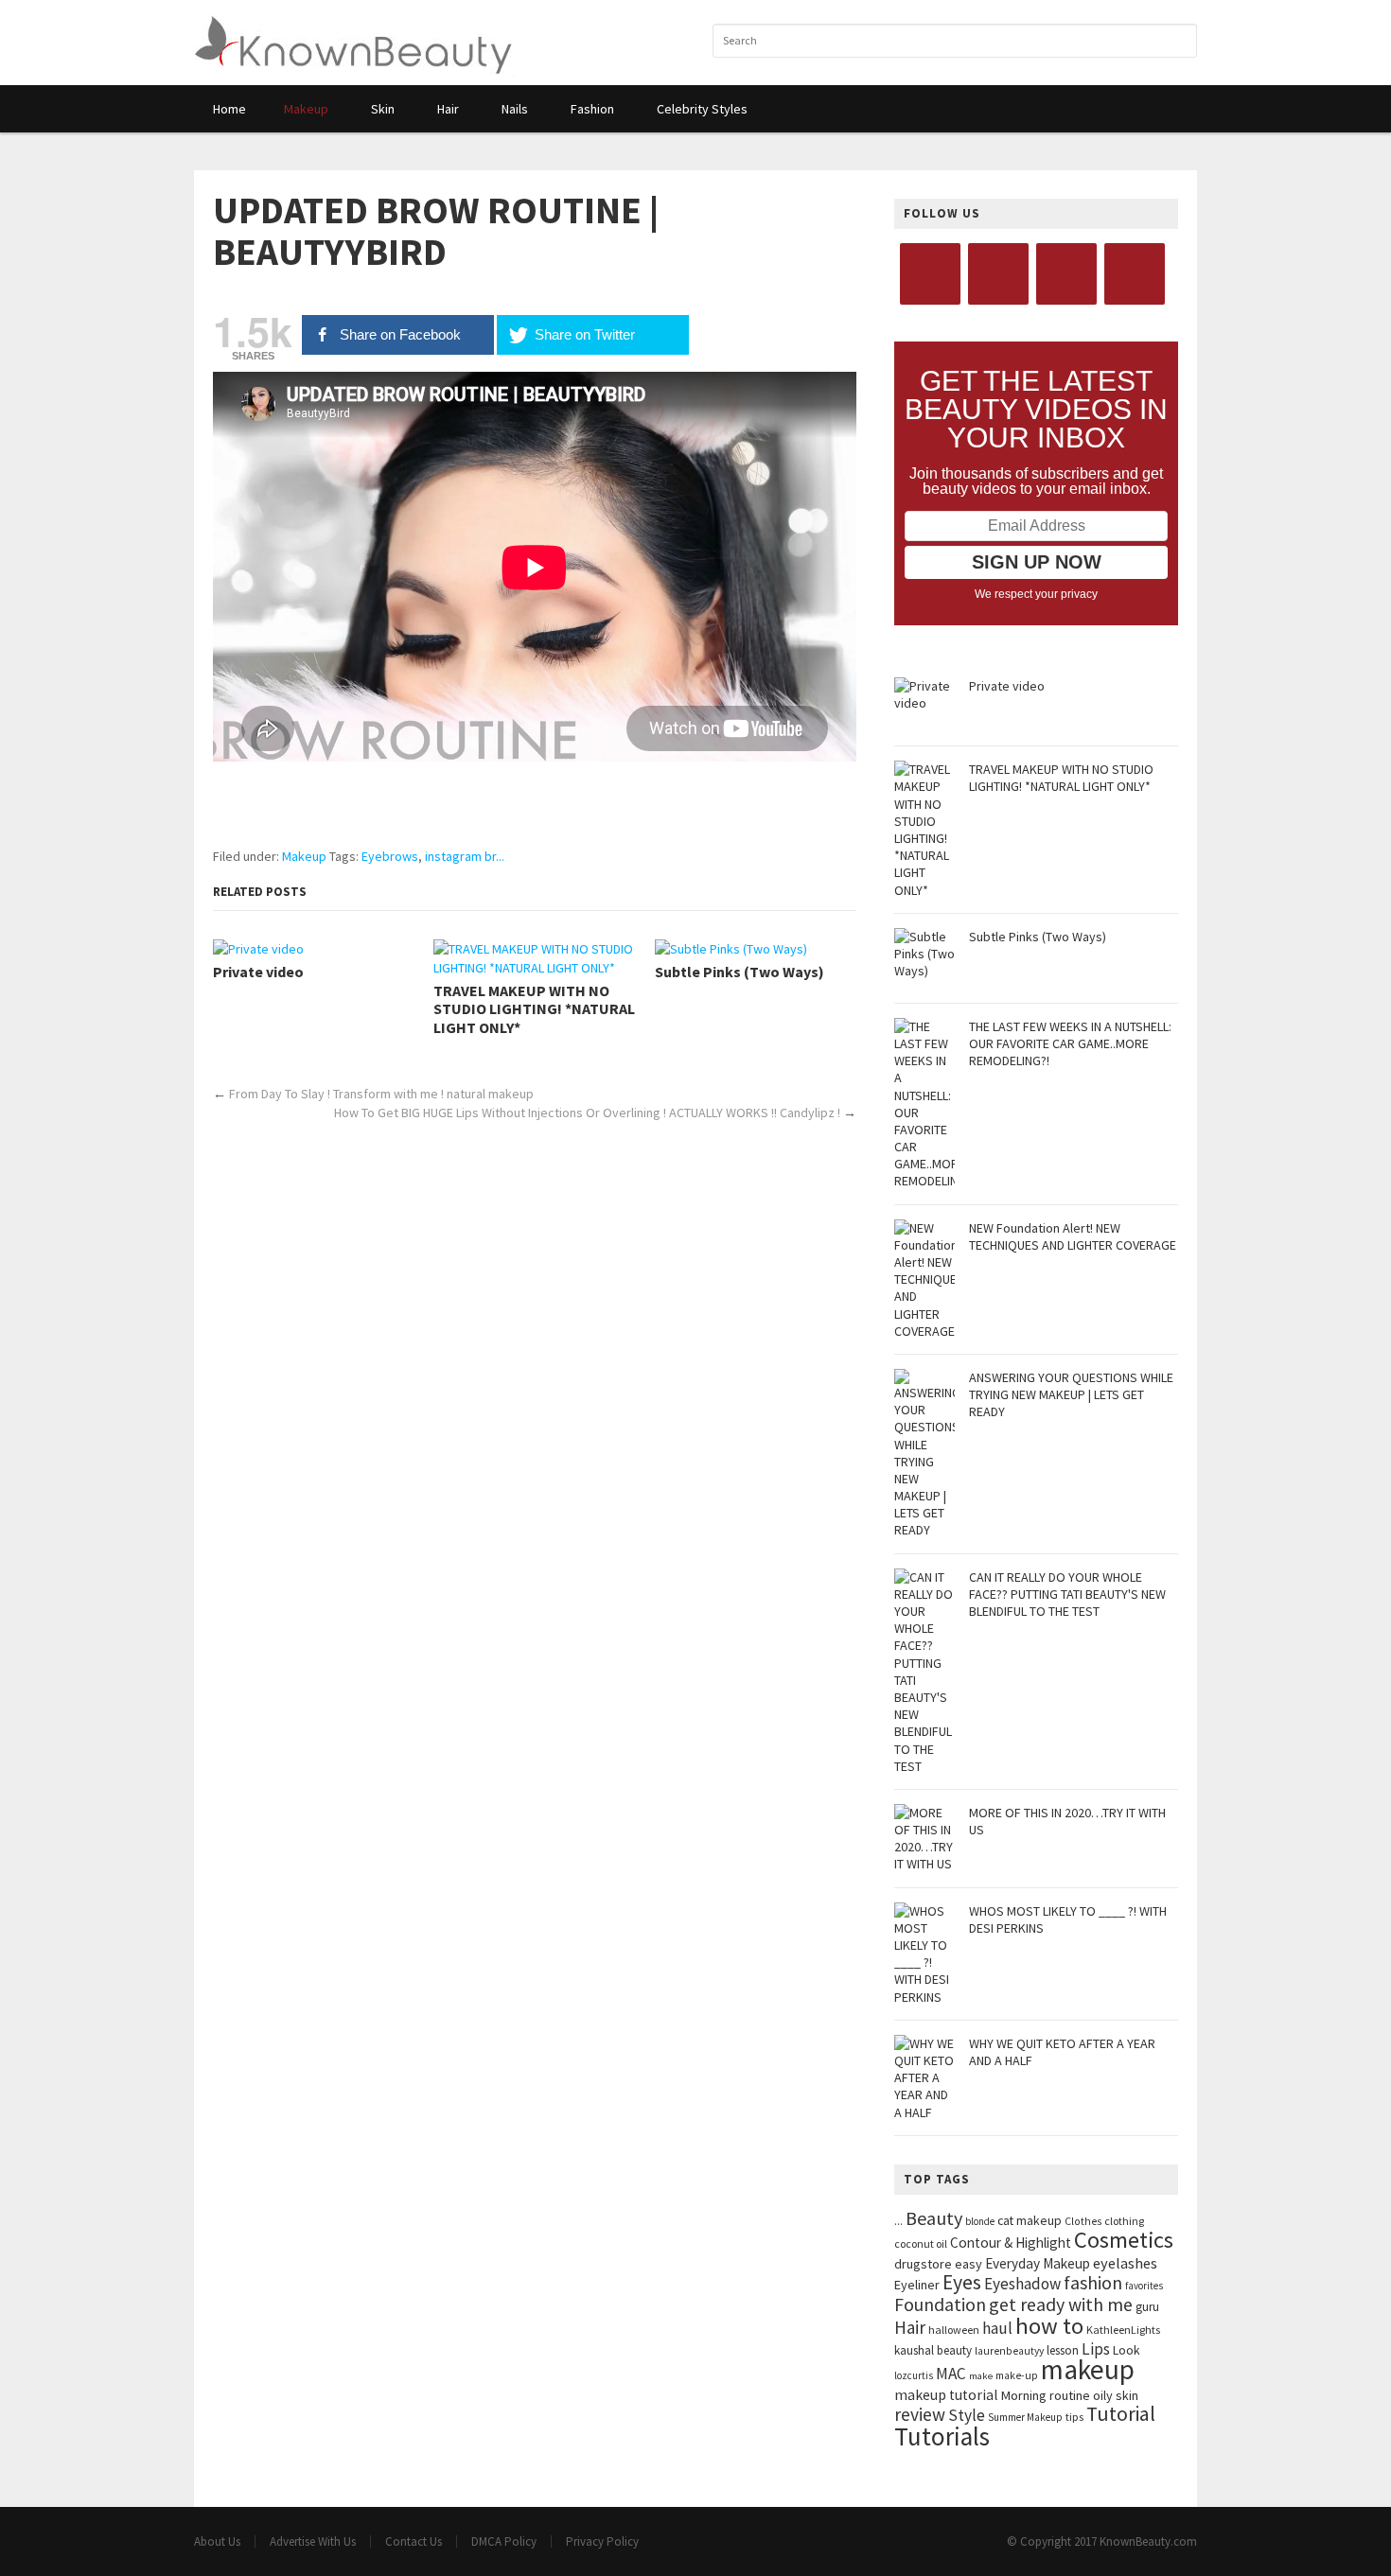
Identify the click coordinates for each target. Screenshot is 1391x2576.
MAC (951, 2374)
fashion (1093, 2282)
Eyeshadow (1022, 2284)
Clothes (1083, 2221)
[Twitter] (998, 274)
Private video (258, 972)
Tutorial (1121, 2414)
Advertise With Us (313, 2541)
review (920, 2414)
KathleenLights (1123, 2330)
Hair (910, 2327)
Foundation (940, 2304)
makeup (1088, 2369)
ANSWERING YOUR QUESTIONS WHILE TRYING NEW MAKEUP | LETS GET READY (1071, 1394)
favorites (1144, 2286)
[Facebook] (930, 274)
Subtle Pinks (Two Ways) (740, 972)
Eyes (962, 2282)
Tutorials (942, 2436)
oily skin (1116, 2395)
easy (968, 2264)
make (981, 2376)
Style (967, 2415)
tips (1074, 2417)
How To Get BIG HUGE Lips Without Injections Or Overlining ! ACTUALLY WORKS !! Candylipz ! (587, 1113)
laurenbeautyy (1009, 2351)
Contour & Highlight (1011, 2243)
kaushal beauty (933, 2350)
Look (1127, 2350)
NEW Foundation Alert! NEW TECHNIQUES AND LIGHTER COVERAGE (1073, 1236)
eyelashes (1125, 2263)
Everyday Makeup (1038, 2263)
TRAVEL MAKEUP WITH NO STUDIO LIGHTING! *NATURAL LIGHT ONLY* (534, 1009)
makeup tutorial (946, 2395)
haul (997, 2328)
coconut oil (921, 2243)
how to (1049, 2326)
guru (1147, 2307)
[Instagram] (1066, 274)
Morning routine (1046, 2395)
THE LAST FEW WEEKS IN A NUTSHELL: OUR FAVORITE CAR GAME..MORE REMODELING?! (1070, 1043)
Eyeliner (917, 2285)
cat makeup (1030, 2220)
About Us (217, 2541)
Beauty (934, 2218)
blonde (980, 2221)
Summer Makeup (1025, 2417)
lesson (1063, 2350)
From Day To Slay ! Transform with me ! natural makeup (381, 1094)
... (898, 2221)
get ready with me (1061, 2304)
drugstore (923, 2264)
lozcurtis (914, 2375)
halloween (954, 2330)
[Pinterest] (1135, 274)
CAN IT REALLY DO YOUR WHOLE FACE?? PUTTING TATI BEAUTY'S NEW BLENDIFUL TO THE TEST (1067, 1594)
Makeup (304, 856)
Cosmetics (1124, 2240)
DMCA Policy (504, 2541)
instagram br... (465, 856)
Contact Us (414, 2541)
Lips (1096, 2349)
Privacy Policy (602, 2541)
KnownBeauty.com (1148, 2541)
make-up (1017, 2375)
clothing (1124, 2221)
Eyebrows (390, 856)
